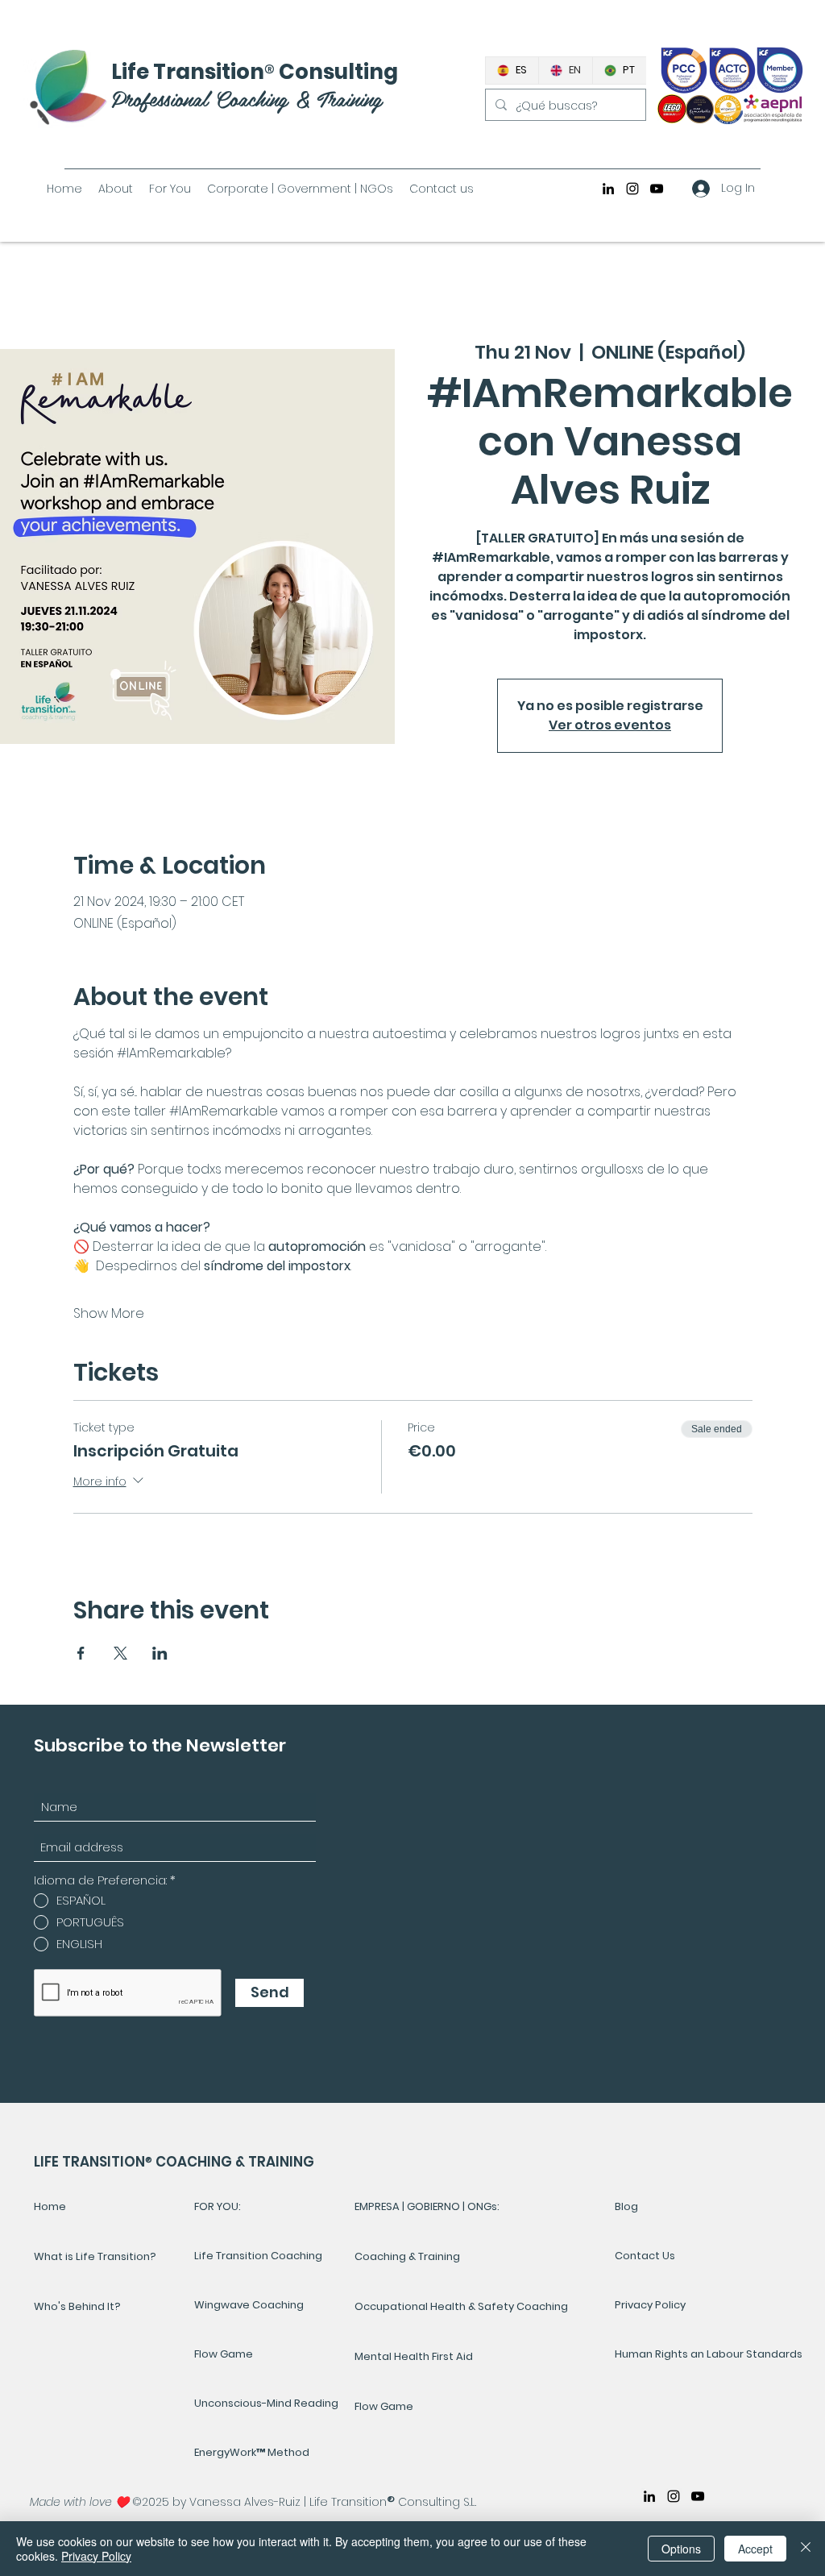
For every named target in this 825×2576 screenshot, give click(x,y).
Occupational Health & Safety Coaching (461, 2306)
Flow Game (224, 2354)
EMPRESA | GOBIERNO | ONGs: (427, 2206)
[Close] (806, 2549)
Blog (626, 2206)
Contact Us (645, 2256)
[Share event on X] (120, 1653)
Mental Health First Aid (414, 2356)
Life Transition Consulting (255, 72)
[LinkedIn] (608, 189)
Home (50, 2206)
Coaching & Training (407, 2256)
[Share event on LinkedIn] (160, 1653)
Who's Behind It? (77, 2306)
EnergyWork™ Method (252, 2452)
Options (681, 2549)
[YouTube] (657, 189)
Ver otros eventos (610, 725)
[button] (170, 189)
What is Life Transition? (95, 2256)
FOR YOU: (218, 2206)
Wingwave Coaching (249, 2305)
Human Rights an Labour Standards (669, 2354)
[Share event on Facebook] (81, 1653)
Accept (755, 2549)
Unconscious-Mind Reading (266, 2403)
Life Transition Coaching (258, 2256)
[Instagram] (632, 189)
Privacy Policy (650, 2305)
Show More (109, 1314)
